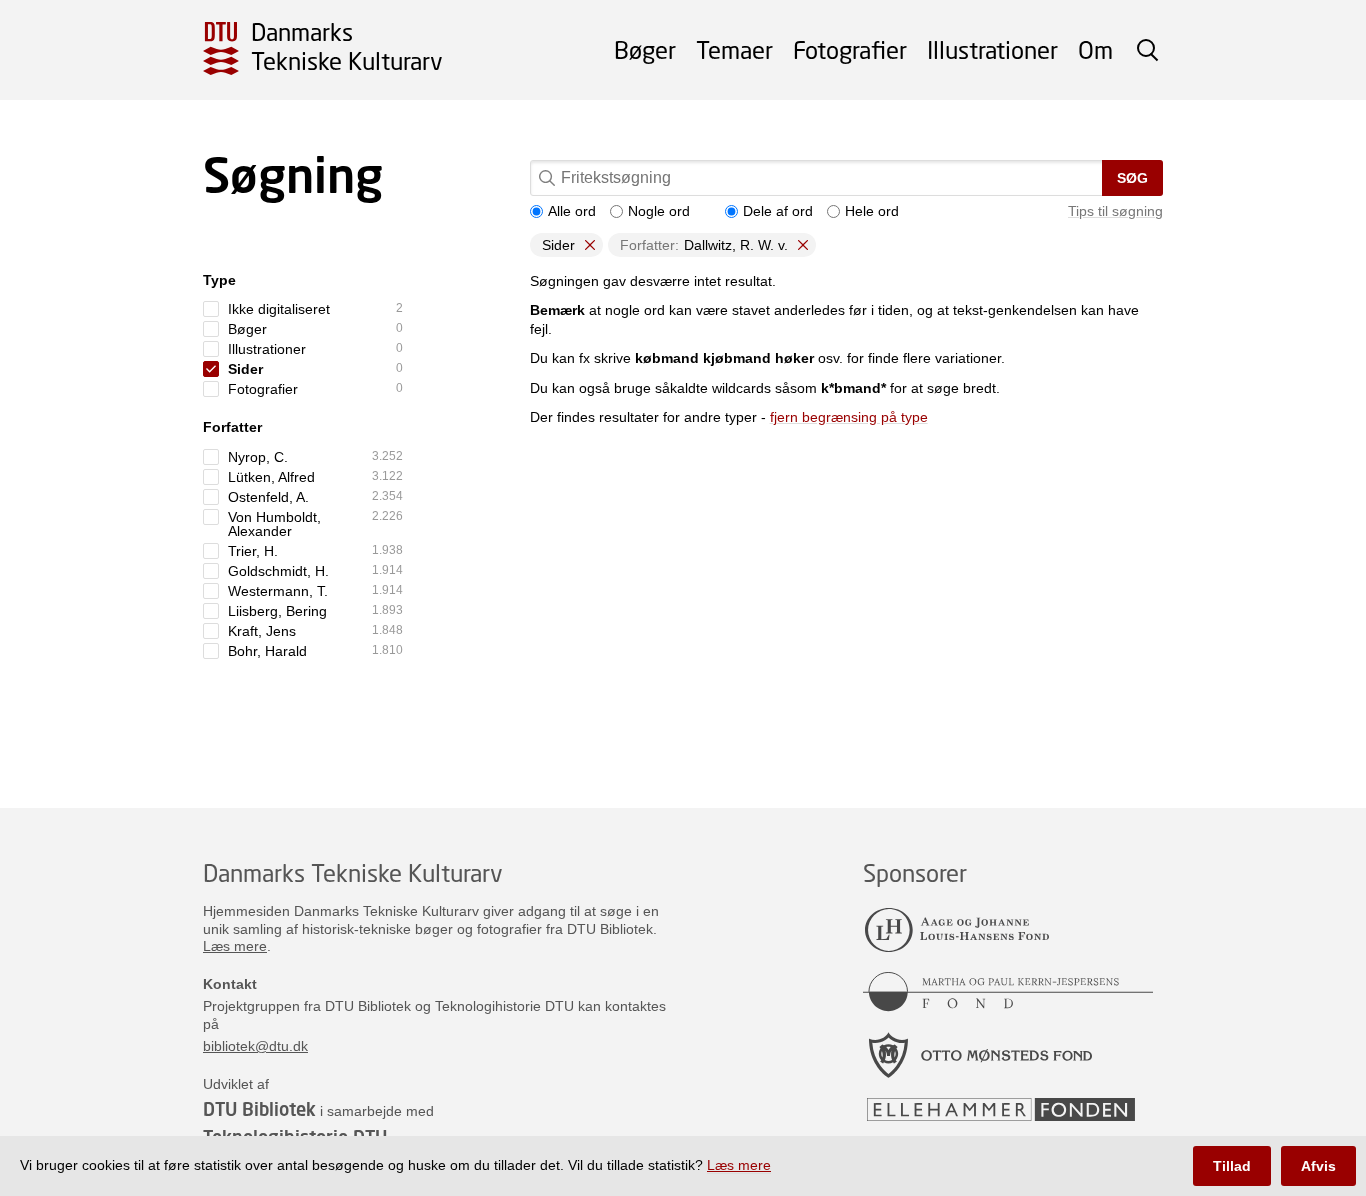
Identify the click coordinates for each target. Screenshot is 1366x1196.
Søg (1132, 178)
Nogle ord (659, 211)
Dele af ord (778, 211)
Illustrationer (992, 49)
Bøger (645, 49)
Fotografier (850, 49)
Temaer (734, 49)
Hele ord (872, 211)
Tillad (1232, 1166)
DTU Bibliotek (259, 1109)
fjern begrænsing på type (849, 417)
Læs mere (235, 946)
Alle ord (572, 211)
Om (1095, 49)
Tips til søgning (1115, 211)
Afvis (1318, 1166)
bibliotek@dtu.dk (255, 1046)
